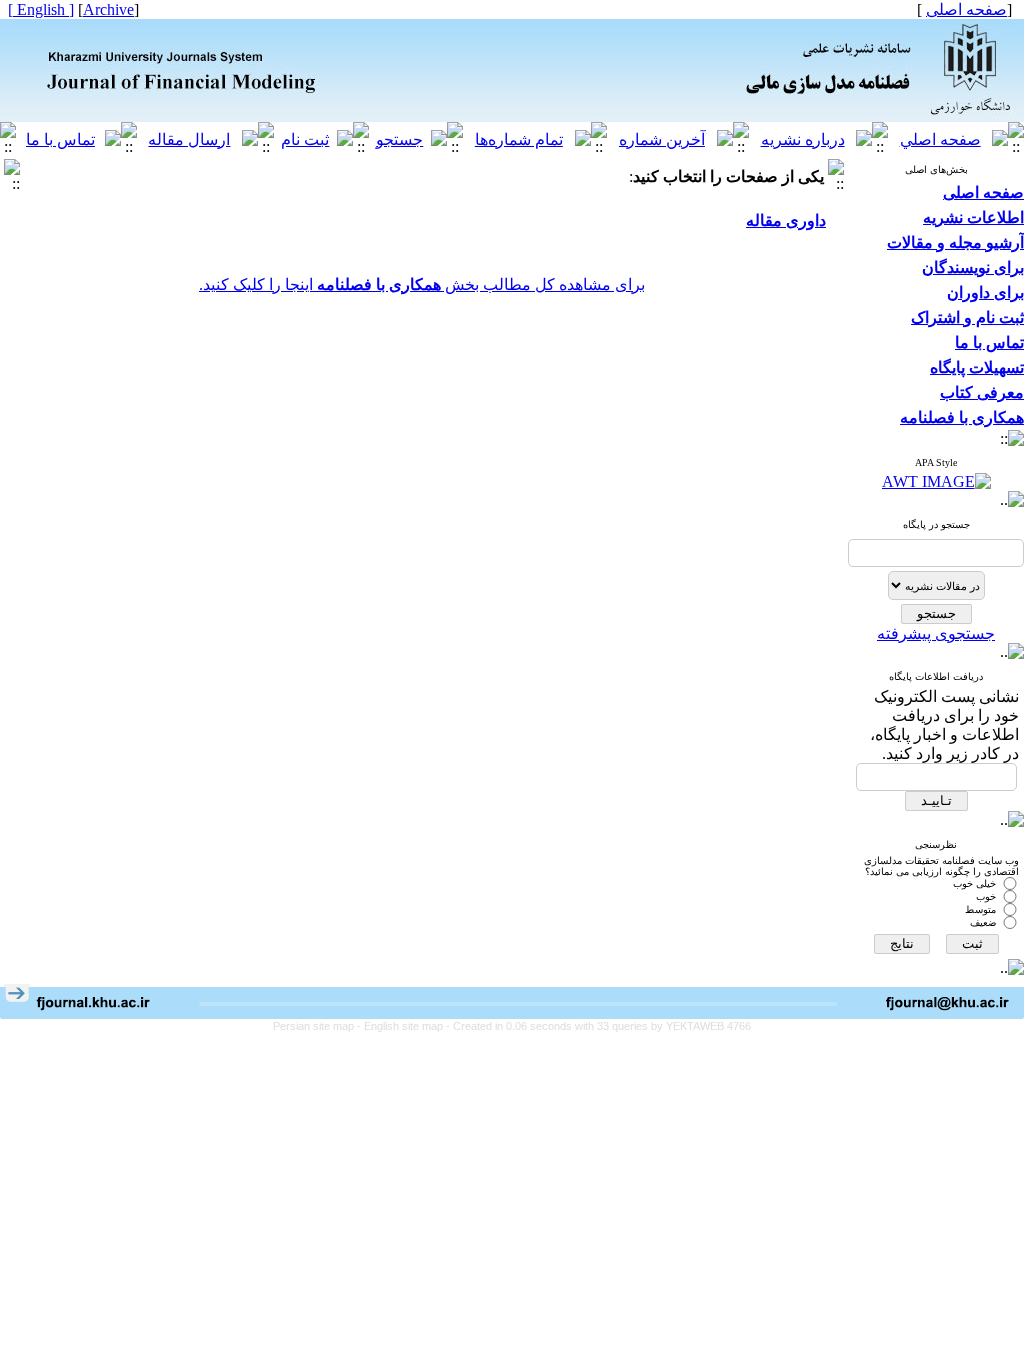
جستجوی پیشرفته (936, 633)
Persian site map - (318, 1026)
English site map (405, 1026)
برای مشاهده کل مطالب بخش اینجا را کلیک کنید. (422, 284)
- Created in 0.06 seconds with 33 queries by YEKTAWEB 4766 (598, 1026)
